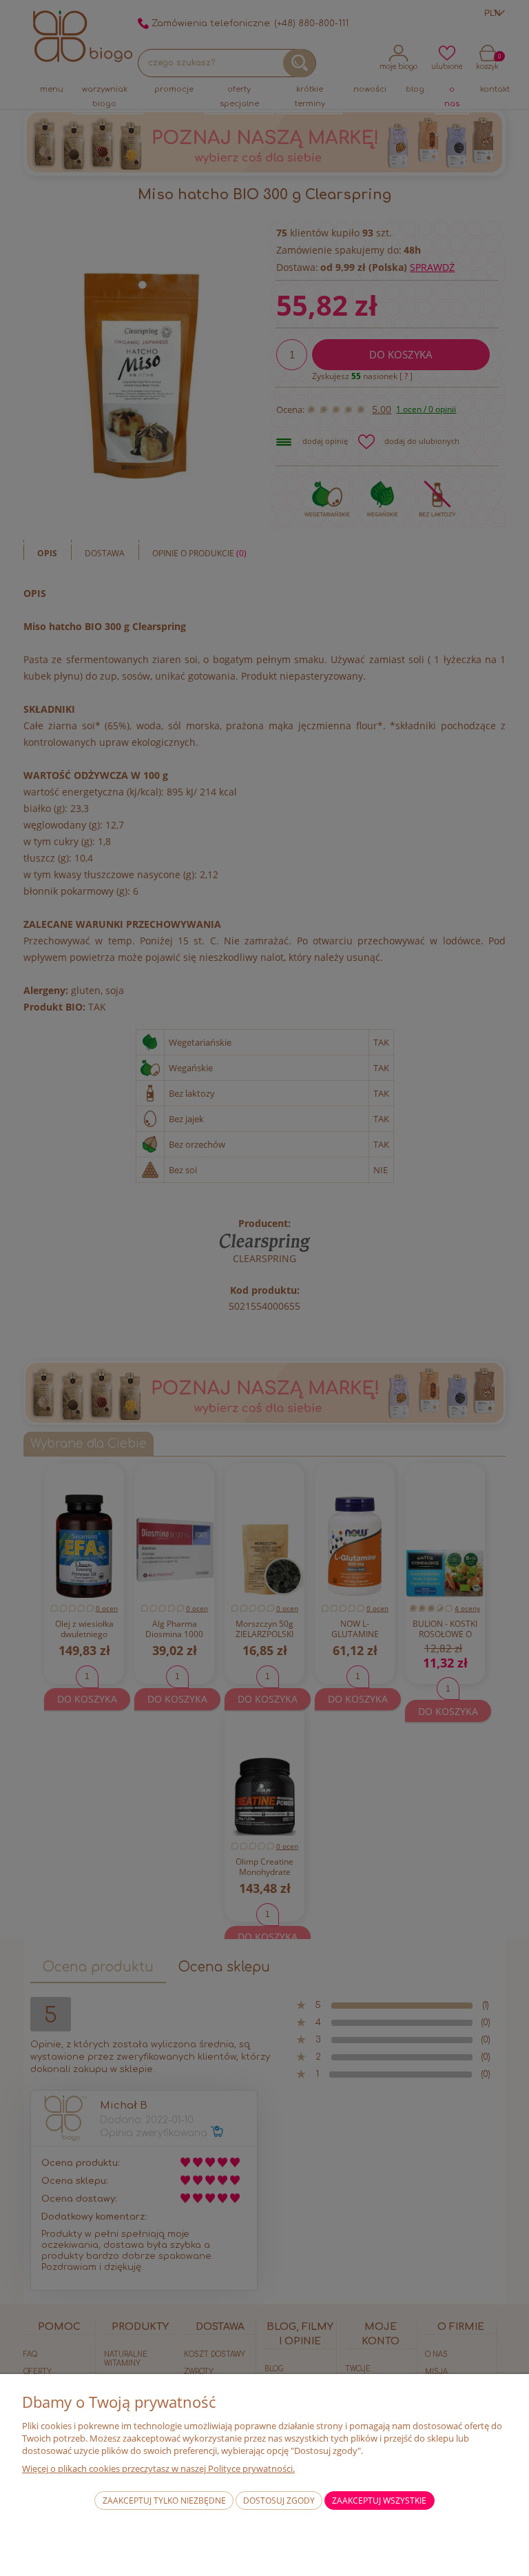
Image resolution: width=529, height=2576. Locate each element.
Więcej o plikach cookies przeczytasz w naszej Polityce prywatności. (158, 2468)
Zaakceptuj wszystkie (379, 2501)
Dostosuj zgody (279, 2501)
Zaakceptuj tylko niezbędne (164, 2501)
